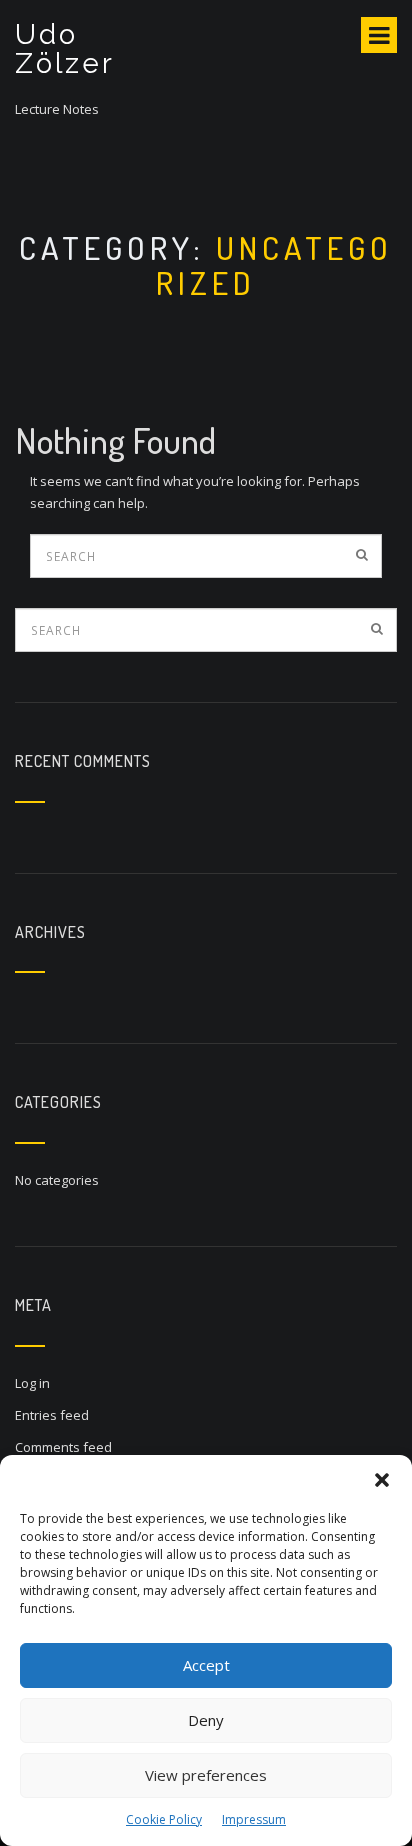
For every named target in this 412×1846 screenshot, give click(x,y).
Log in (32, 1383)
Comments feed (63, 1447)
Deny (206, 1720)
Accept (206, 1665)
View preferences (206, 1775)
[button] (382, 1480)
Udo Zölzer (65, 49)
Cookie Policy (164, 1819)
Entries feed (52, 1415)
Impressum (254, 1819)
